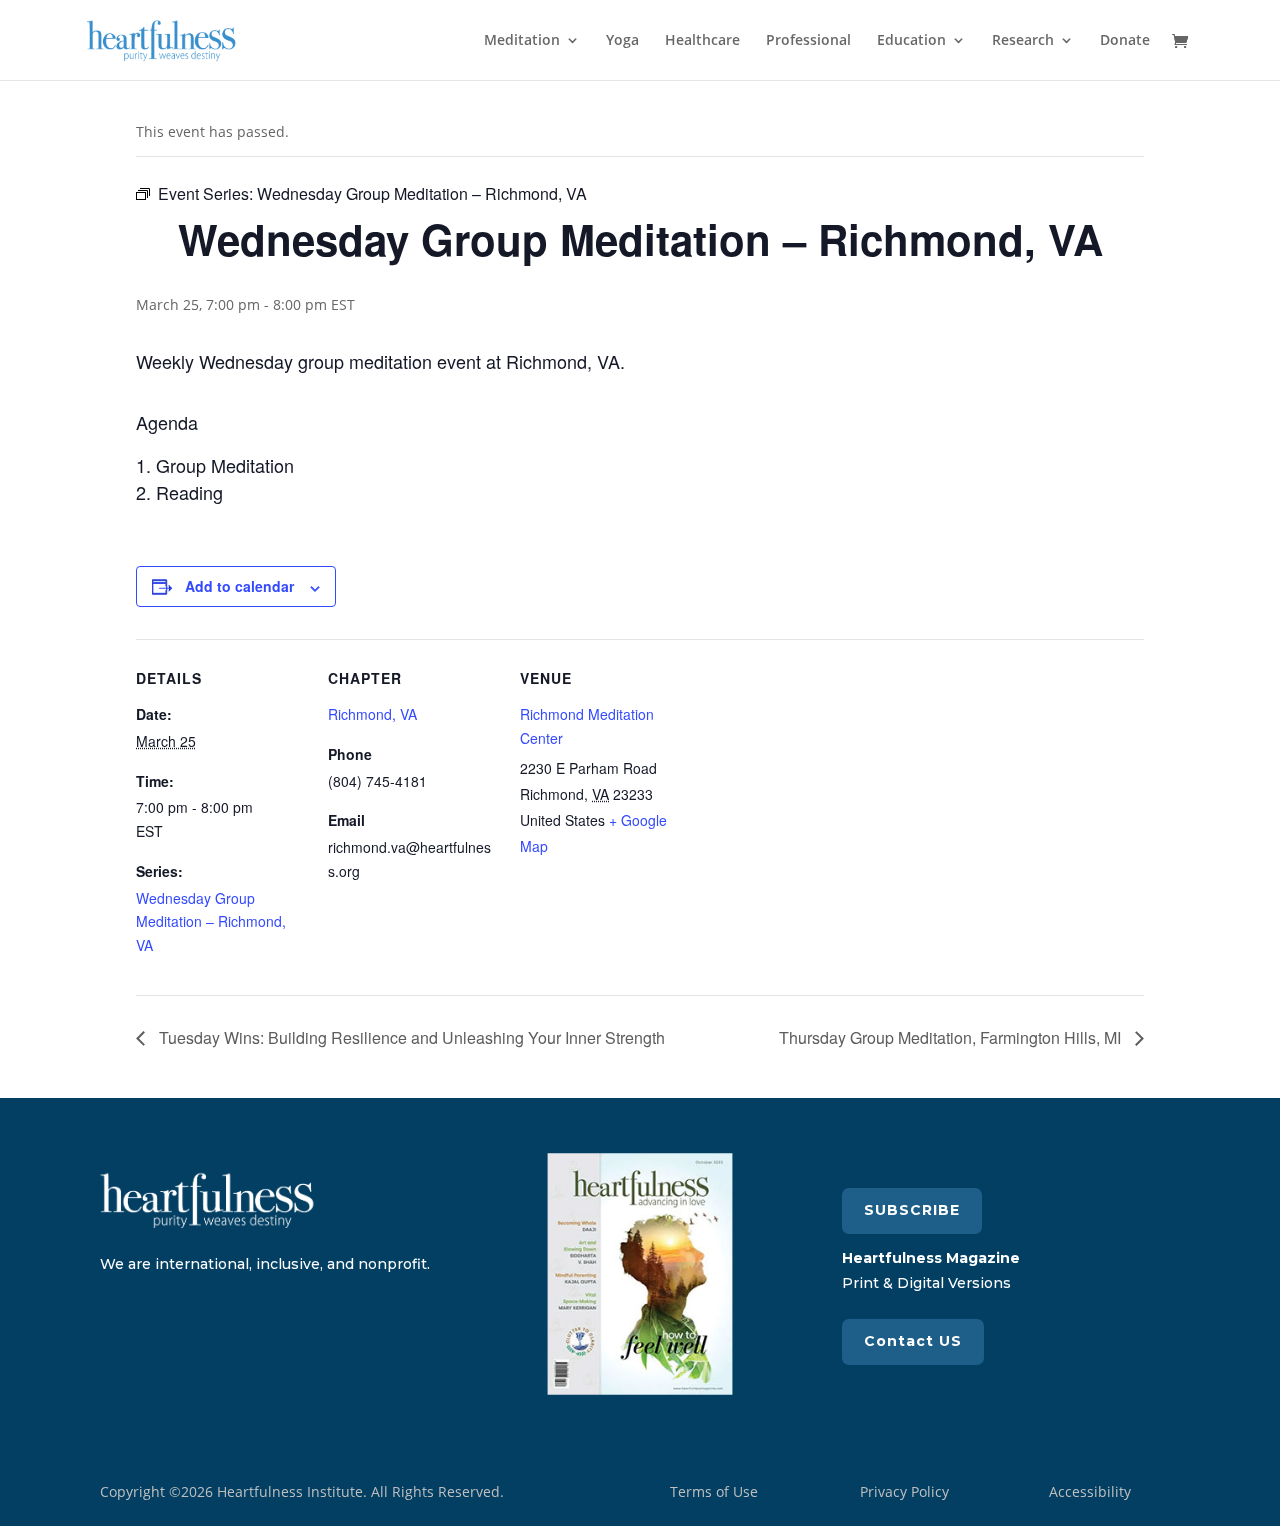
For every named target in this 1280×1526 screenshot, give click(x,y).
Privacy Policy (904, 1491)
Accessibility (1090, 1491)
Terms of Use (714, 1491)
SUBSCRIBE (912, 1210)
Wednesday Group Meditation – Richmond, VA (211, 922)
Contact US (913, 1341)
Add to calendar (239, 586)
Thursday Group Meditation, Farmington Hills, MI (952, 1037)
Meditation (522, 41)
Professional (808, 41)
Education (911, 41)
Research (1023, 41)
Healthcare (702, 41)
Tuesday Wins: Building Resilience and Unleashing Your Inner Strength (410, 1037)
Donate (1125, 41)
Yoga (622, 41)
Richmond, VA (372, 714)
